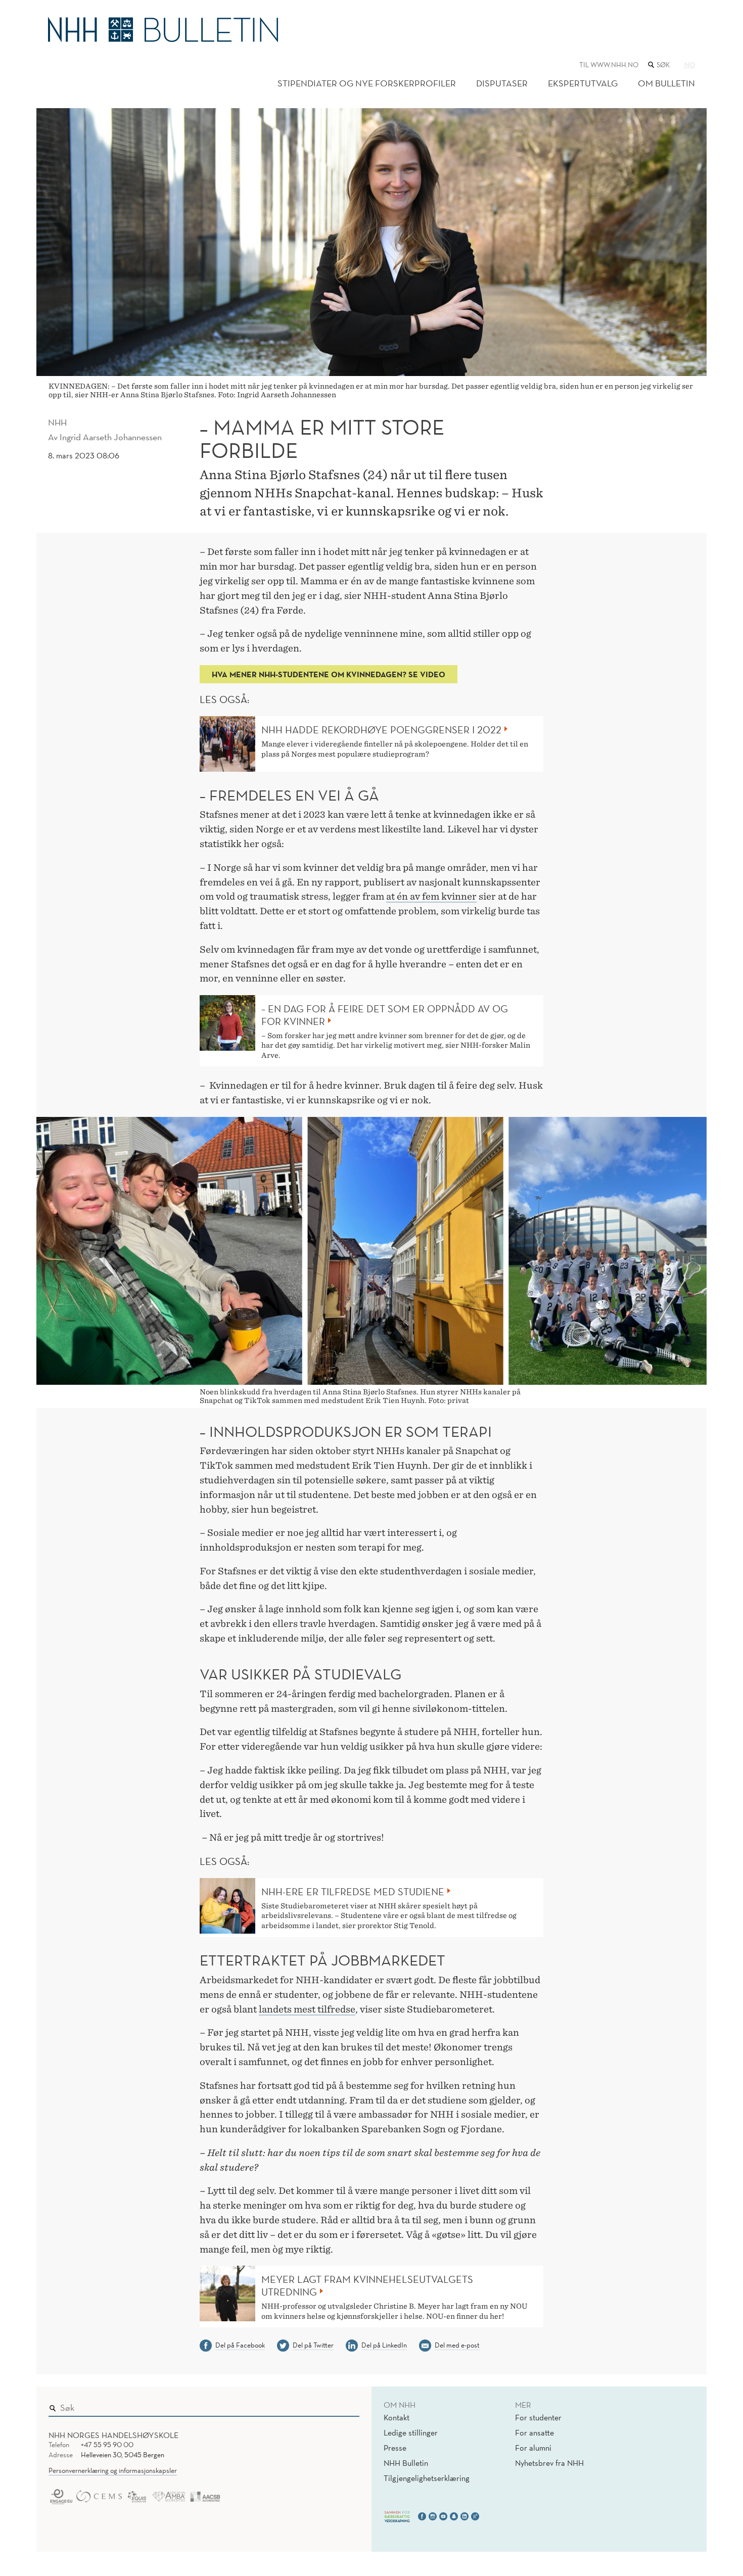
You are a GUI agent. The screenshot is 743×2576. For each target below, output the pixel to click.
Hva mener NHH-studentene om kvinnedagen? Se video (329, 674)
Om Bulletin (666, 83)
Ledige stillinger (411, 2432)
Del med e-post (457, 2345)
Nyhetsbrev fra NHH (549, 2463)
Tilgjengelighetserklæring (427, 2478)
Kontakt (397, 2417)
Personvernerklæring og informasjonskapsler (113, 2470)
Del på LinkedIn (384, 2345)
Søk (345, 2405)
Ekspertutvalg (583, 83)
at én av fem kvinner (431, 896)
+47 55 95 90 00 (107, 2445)
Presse (395, 2448)
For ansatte (535, 2432)
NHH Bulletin (406, 2463)
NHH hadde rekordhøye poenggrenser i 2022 (381, 730)
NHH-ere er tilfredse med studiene (353, 1892)
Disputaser (502, 83)
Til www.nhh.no (609, 65)
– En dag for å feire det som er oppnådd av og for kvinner (385, 1015)
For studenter (538, 2417)
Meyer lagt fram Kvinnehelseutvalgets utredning (367, 2286)
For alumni (533, 2448)
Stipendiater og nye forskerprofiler (367, 83)
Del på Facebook (240, 2345)
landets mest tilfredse (307, 2009)
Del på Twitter (313, 2345)
